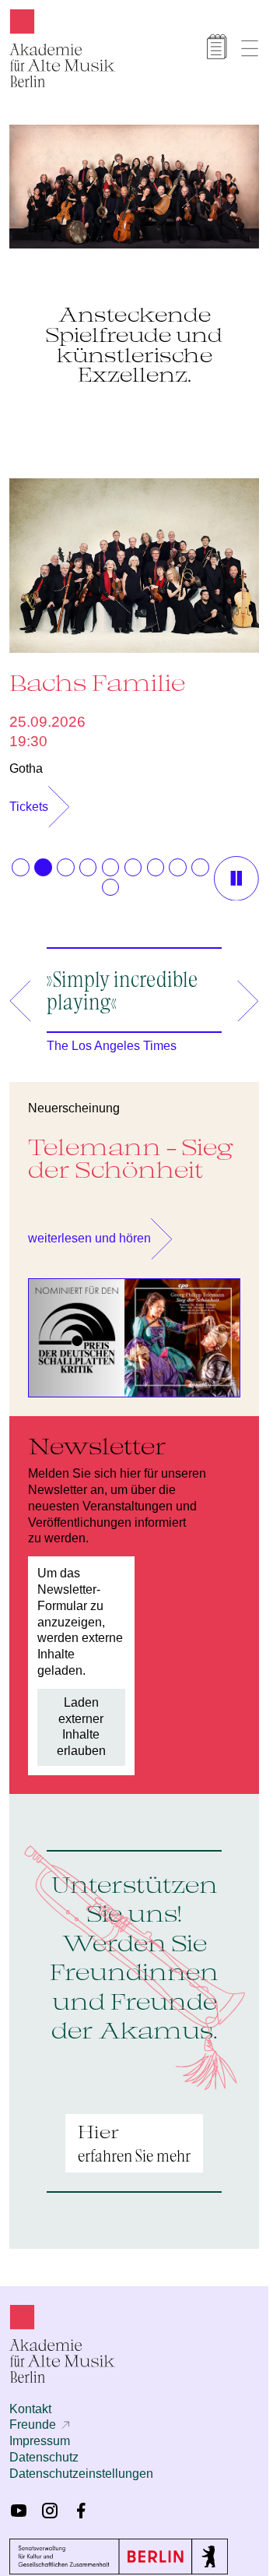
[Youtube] (19, 2503)
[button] (20, 859)
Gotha (26, 761)
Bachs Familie (97, 675)
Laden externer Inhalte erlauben (81, 1719)
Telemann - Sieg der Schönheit (131, 1150)
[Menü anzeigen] (250, 48)
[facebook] (81, 2503)
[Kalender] (217, 47)
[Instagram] (50, 2503)
